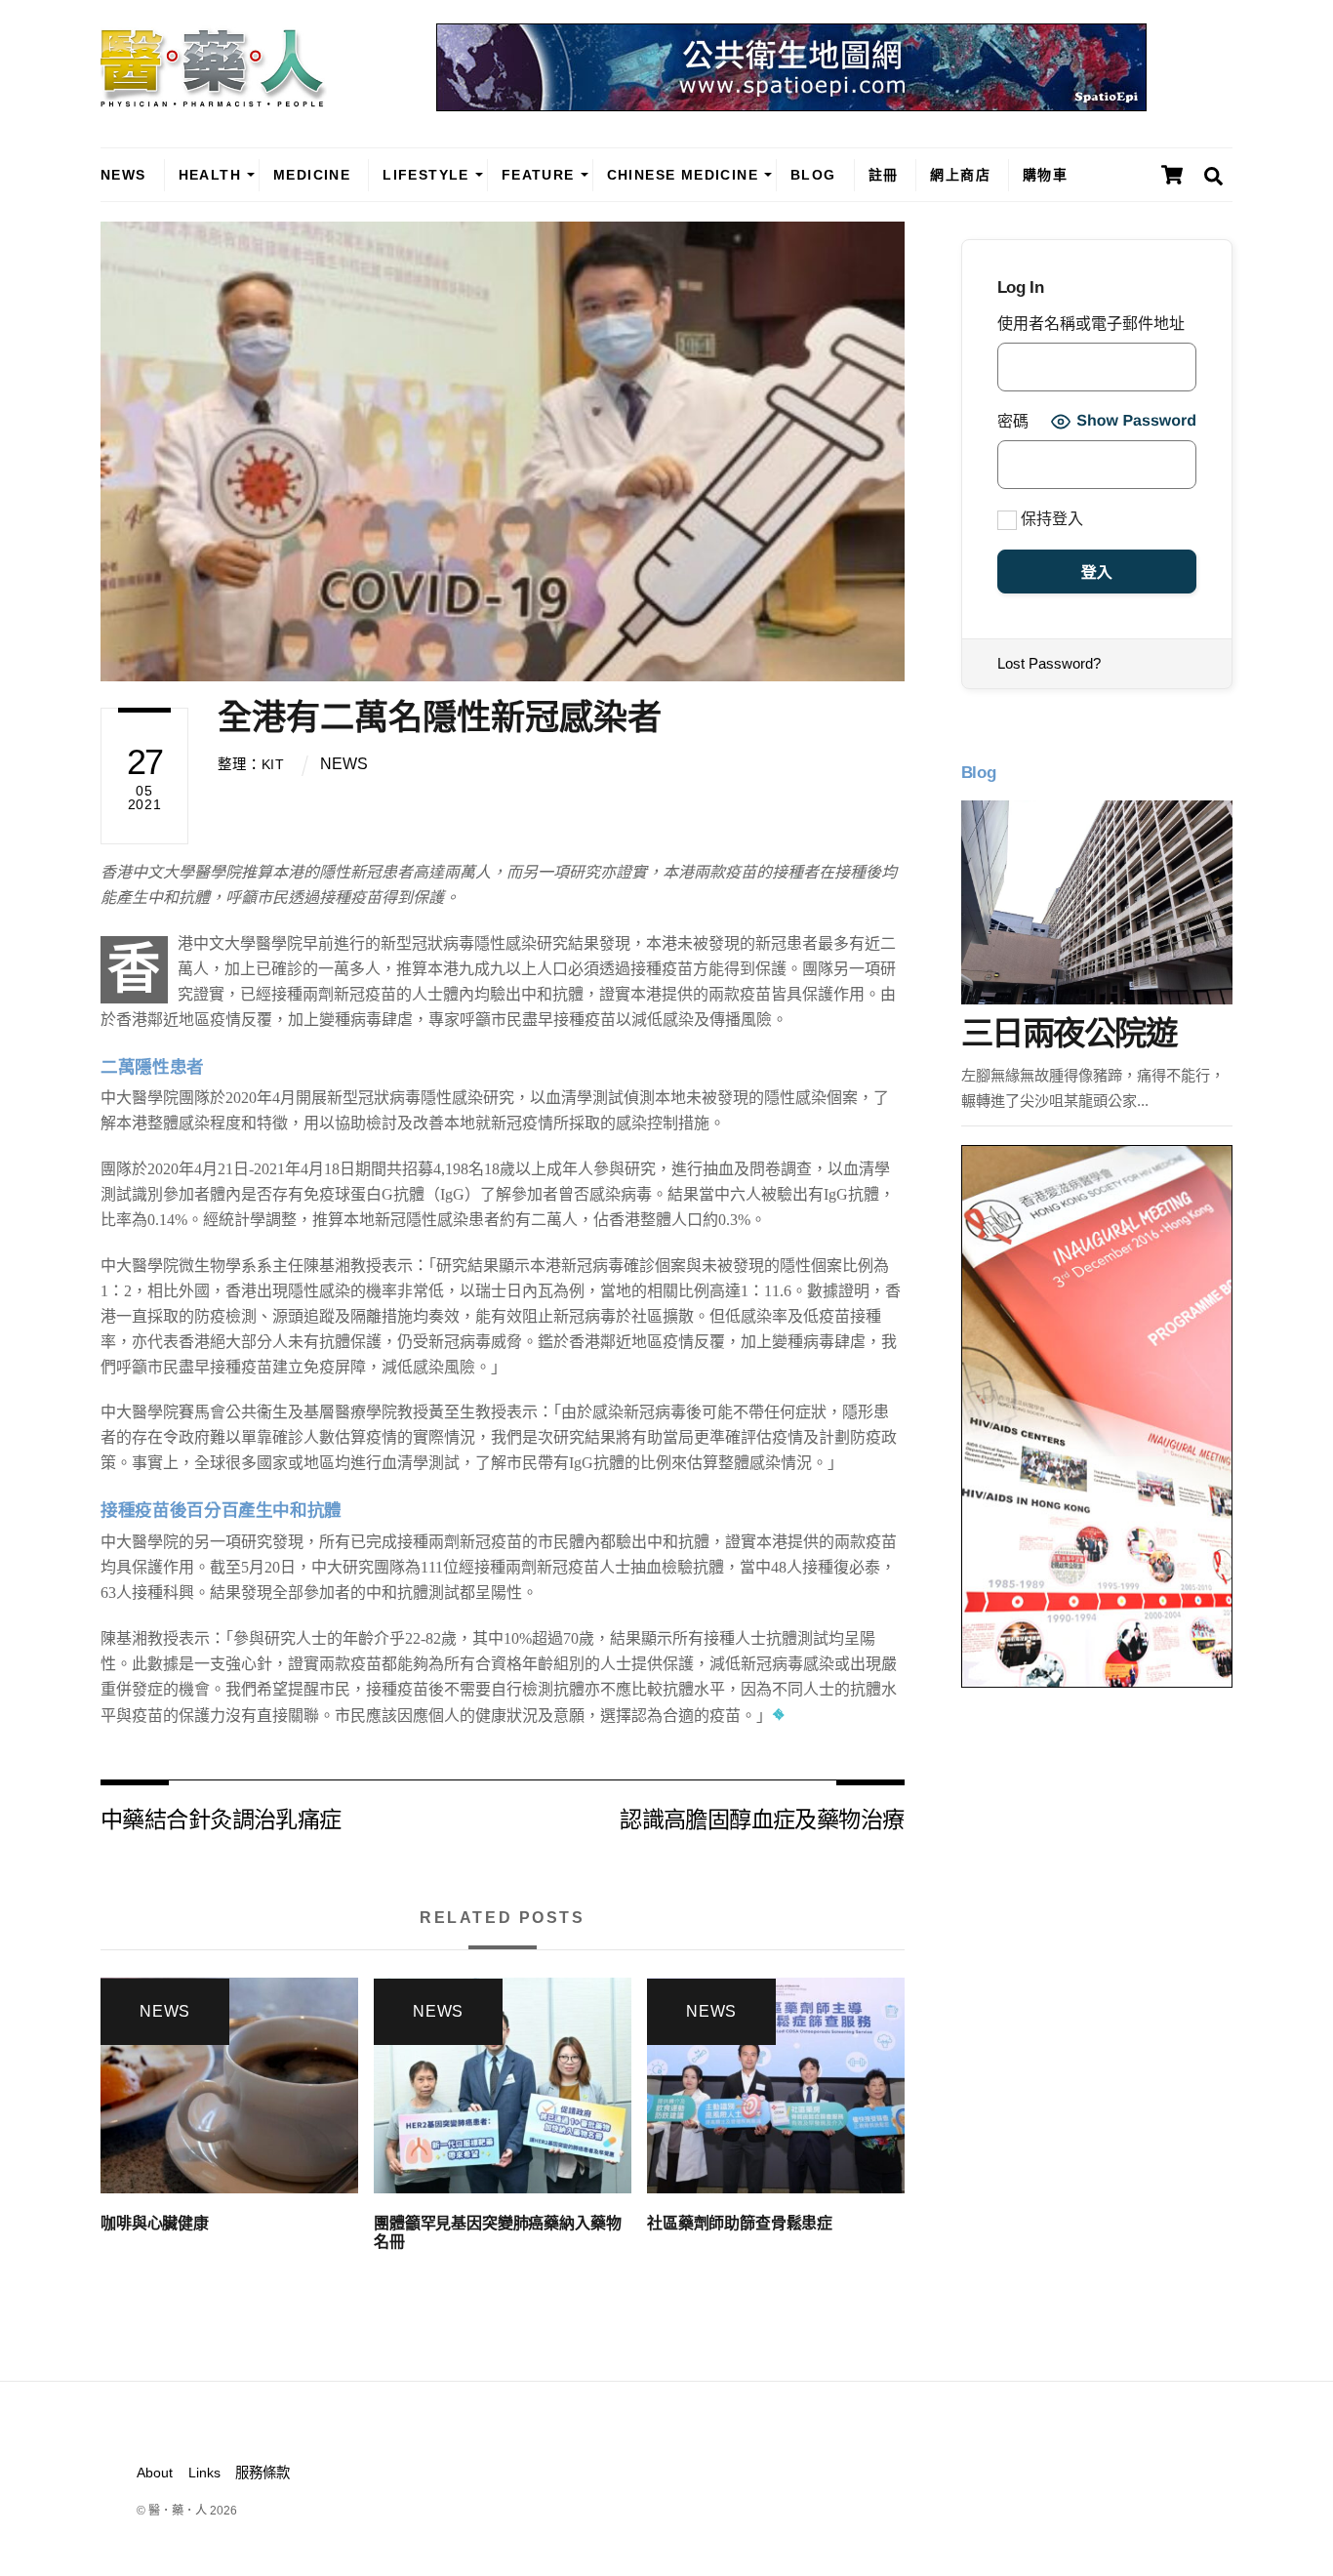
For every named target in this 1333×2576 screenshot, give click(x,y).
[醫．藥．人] (214, 98)
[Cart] (1172, 175)
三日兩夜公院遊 (1069, 1033)
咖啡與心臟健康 (155, 2223)
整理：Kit (251, 764)
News (123, 175)
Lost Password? (1049, 663)
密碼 (1013, 421)
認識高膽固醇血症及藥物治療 (762, 1818)
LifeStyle (426, 175)
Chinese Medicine (683, 175)
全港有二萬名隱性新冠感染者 (440, 717)
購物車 (1045, 175)
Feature (538, 175)
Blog (813, 175)
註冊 (884, 175)
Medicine (312, 175)
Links (204, 2473)
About (155, 2473)
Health (210, 175)
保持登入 (1050, 519)
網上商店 (960, 175)
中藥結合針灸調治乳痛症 (221, 1818)
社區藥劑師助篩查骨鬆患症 (740, 2223)
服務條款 (263, 2473)
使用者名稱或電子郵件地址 (1091, 324)
